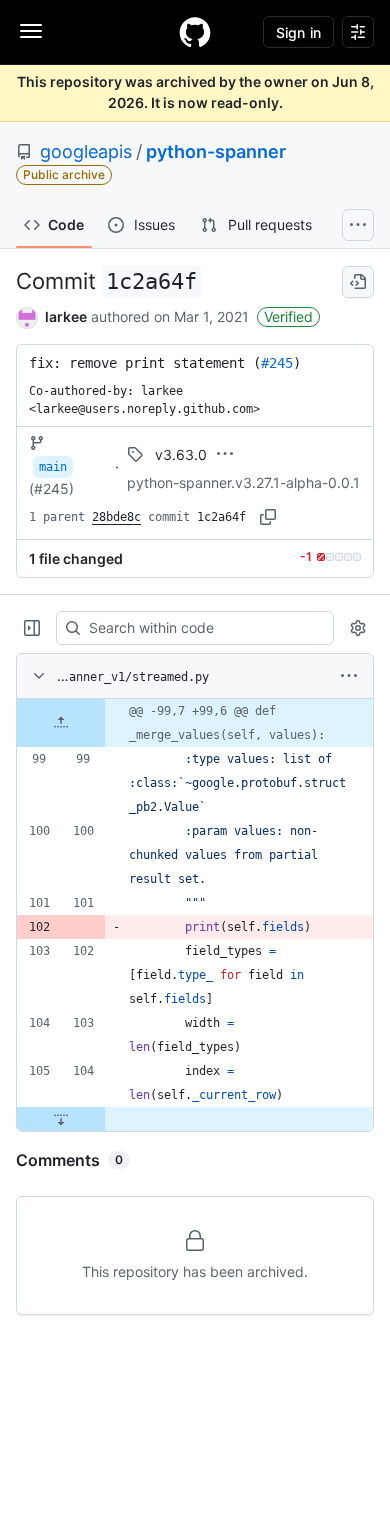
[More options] (349, 676)
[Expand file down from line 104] (61, 1119)
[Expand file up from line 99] (61, 723)
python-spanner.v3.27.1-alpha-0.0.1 (243, 482)
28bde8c (116, 517)
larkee (66, 316)
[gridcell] (195, 723)
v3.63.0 (181, 454)
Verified (288, 316)
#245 (277, 363)
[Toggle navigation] (31, 31)
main (53, 467)
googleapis (86, 151)
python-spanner (216, 151)
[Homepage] (195, 32)
